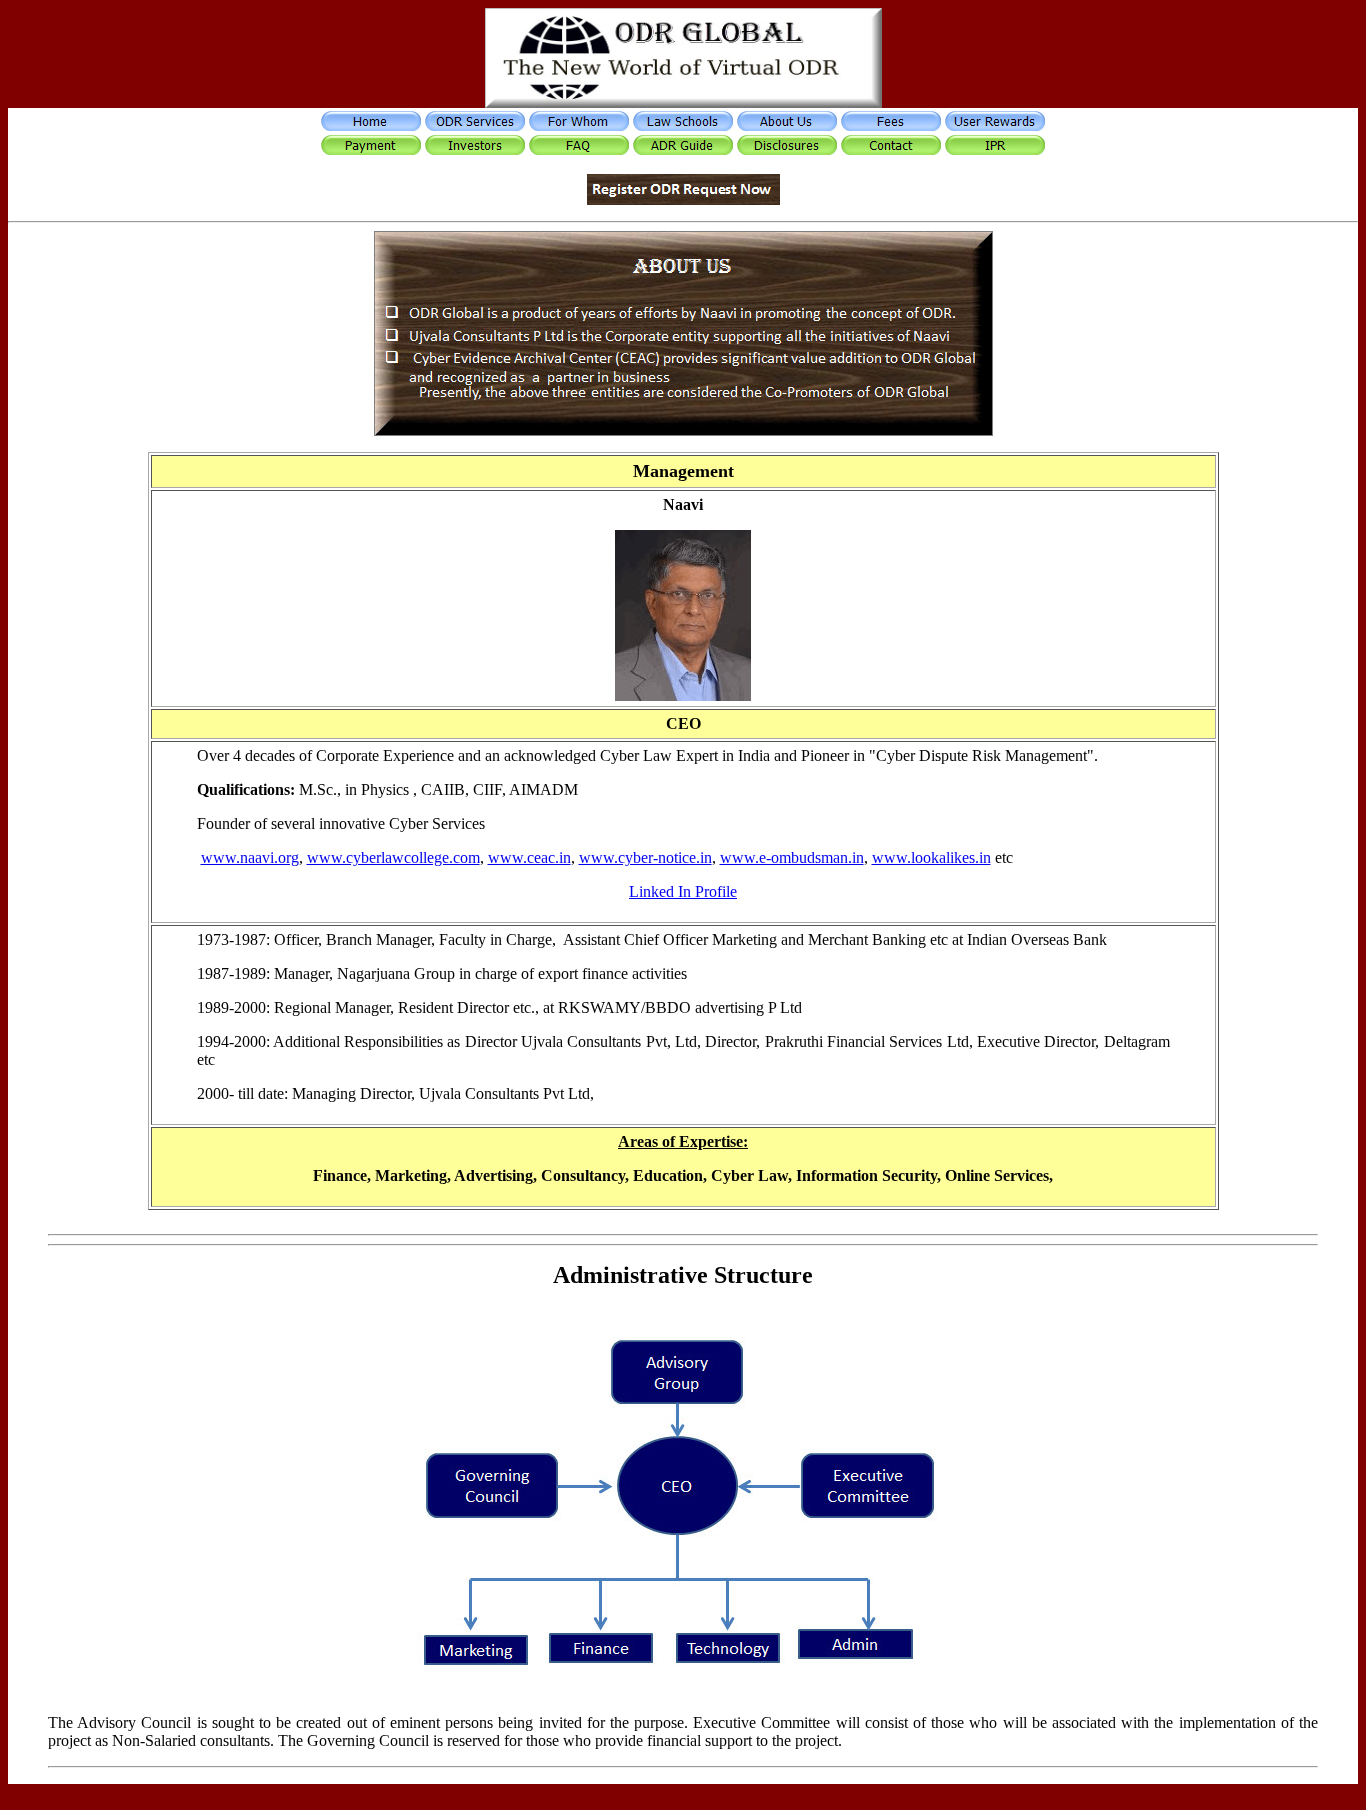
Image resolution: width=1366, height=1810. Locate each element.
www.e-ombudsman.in (792, 857)
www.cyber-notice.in (645, 857)
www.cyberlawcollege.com (393, 857)
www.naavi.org (250, 857)
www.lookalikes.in (931, 857)
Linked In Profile (683, 891)
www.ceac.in (529, 857)
